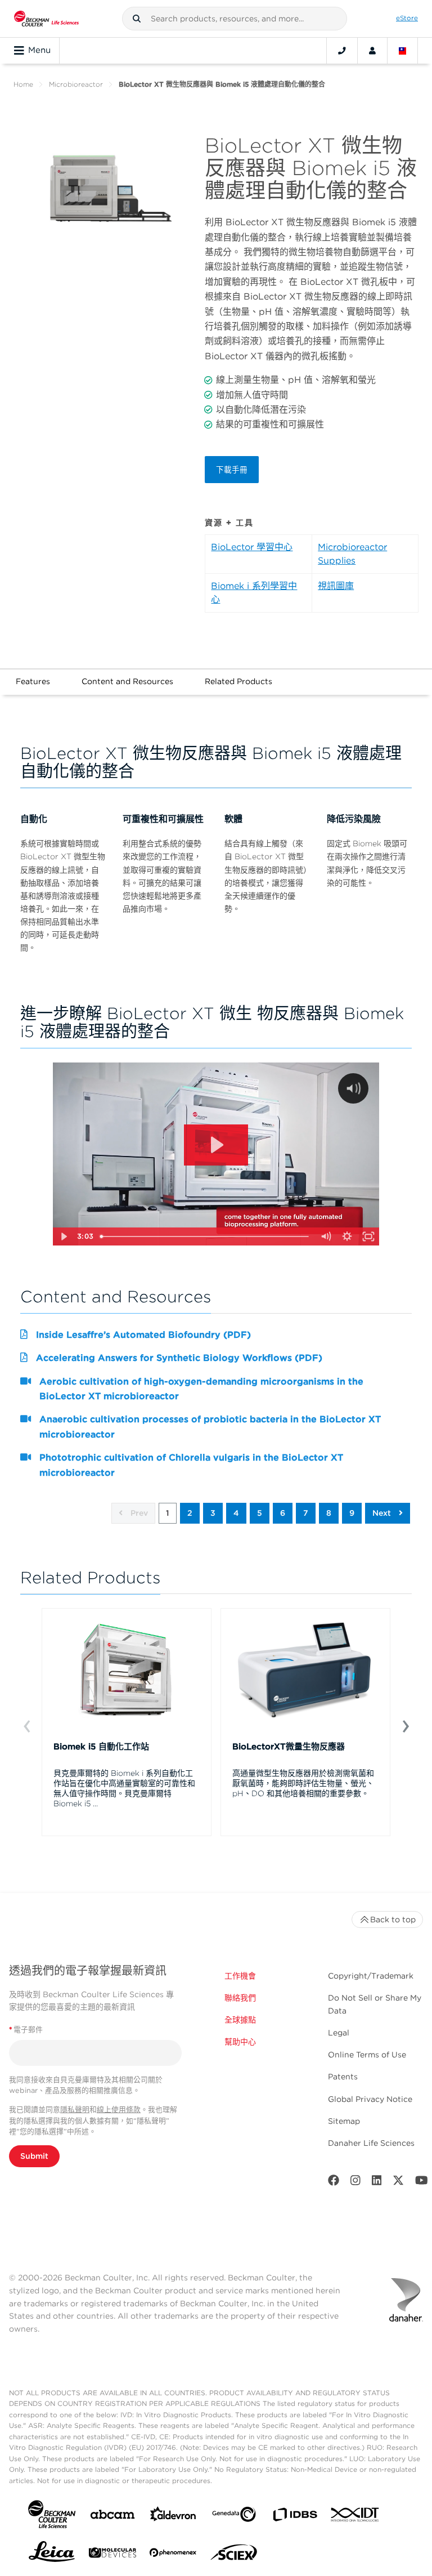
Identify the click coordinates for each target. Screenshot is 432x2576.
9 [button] (352, 1513)
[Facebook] (334, 2183)
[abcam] (112, 2517)
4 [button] (236, 1513)
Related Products (238, 681)
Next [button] (383, 1513)
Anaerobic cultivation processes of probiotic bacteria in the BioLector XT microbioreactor (210, 1427)
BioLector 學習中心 (252, 547)
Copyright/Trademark (371, 1976)
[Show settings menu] (347, 1236)
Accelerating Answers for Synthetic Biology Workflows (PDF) (179, 1358)
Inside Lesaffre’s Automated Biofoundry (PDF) (143, 1335)
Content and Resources (127, 681)
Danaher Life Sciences (371, 2143)
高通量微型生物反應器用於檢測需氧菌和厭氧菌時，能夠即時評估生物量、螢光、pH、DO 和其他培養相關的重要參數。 (303, 1783)
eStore (407, 18)
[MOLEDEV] (112, 2555)
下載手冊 (232, 470)
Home (23, 84)
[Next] (405, 1725)
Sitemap (344, 2121)
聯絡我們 (240, 1998)
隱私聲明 (75, 2110)
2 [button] (190, 1513)
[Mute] (326, 1236)
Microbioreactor (76, 84)
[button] (137, 19)
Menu (39, 50)
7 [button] (306, 1513)
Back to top (393, 1919)
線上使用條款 (119, 2110)
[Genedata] (234, 2517)
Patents (343, 2077)
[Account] (372, 51)
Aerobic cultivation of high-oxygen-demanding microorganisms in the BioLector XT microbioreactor (201, 1389)
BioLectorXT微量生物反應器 (289, 1747)
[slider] (206, 1236)
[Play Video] (64, 1236)
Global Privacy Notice (370, 2099)
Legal (339, 2033)
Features (33, 681)
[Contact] (342, 51)
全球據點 (240, 2020)
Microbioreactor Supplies (352, 554)
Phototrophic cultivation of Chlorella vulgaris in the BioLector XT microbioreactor (191, 1465)
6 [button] (283, 1513)
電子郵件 (26, 2030)
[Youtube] (422, 2183)
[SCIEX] (234, 2555)
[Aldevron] (173, 2517)
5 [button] (260, 1513)
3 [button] (213, 1513)
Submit (34, 2156)
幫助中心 (240, 2042)
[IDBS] (295, 2517)
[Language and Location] (403, 51)
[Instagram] (355, 2183)
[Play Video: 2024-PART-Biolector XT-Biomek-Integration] (216, 1145)
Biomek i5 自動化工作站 (101, 1747)
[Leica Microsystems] (52, 2555)
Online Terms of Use (367, 2055)
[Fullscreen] (368, 1236)
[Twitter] (398, 2183)
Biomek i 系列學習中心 (254, 593)
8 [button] (329, 1513)
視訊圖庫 (336, 586)
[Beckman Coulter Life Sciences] (46, 19)
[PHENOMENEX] (173, 2555)
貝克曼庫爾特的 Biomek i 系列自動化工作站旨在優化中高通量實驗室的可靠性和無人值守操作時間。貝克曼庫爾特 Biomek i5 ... (124, 1788)
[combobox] (235, 19)
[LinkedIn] (377, 2183)
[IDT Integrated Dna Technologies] (355, 2517)
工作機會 (240, 1976)
